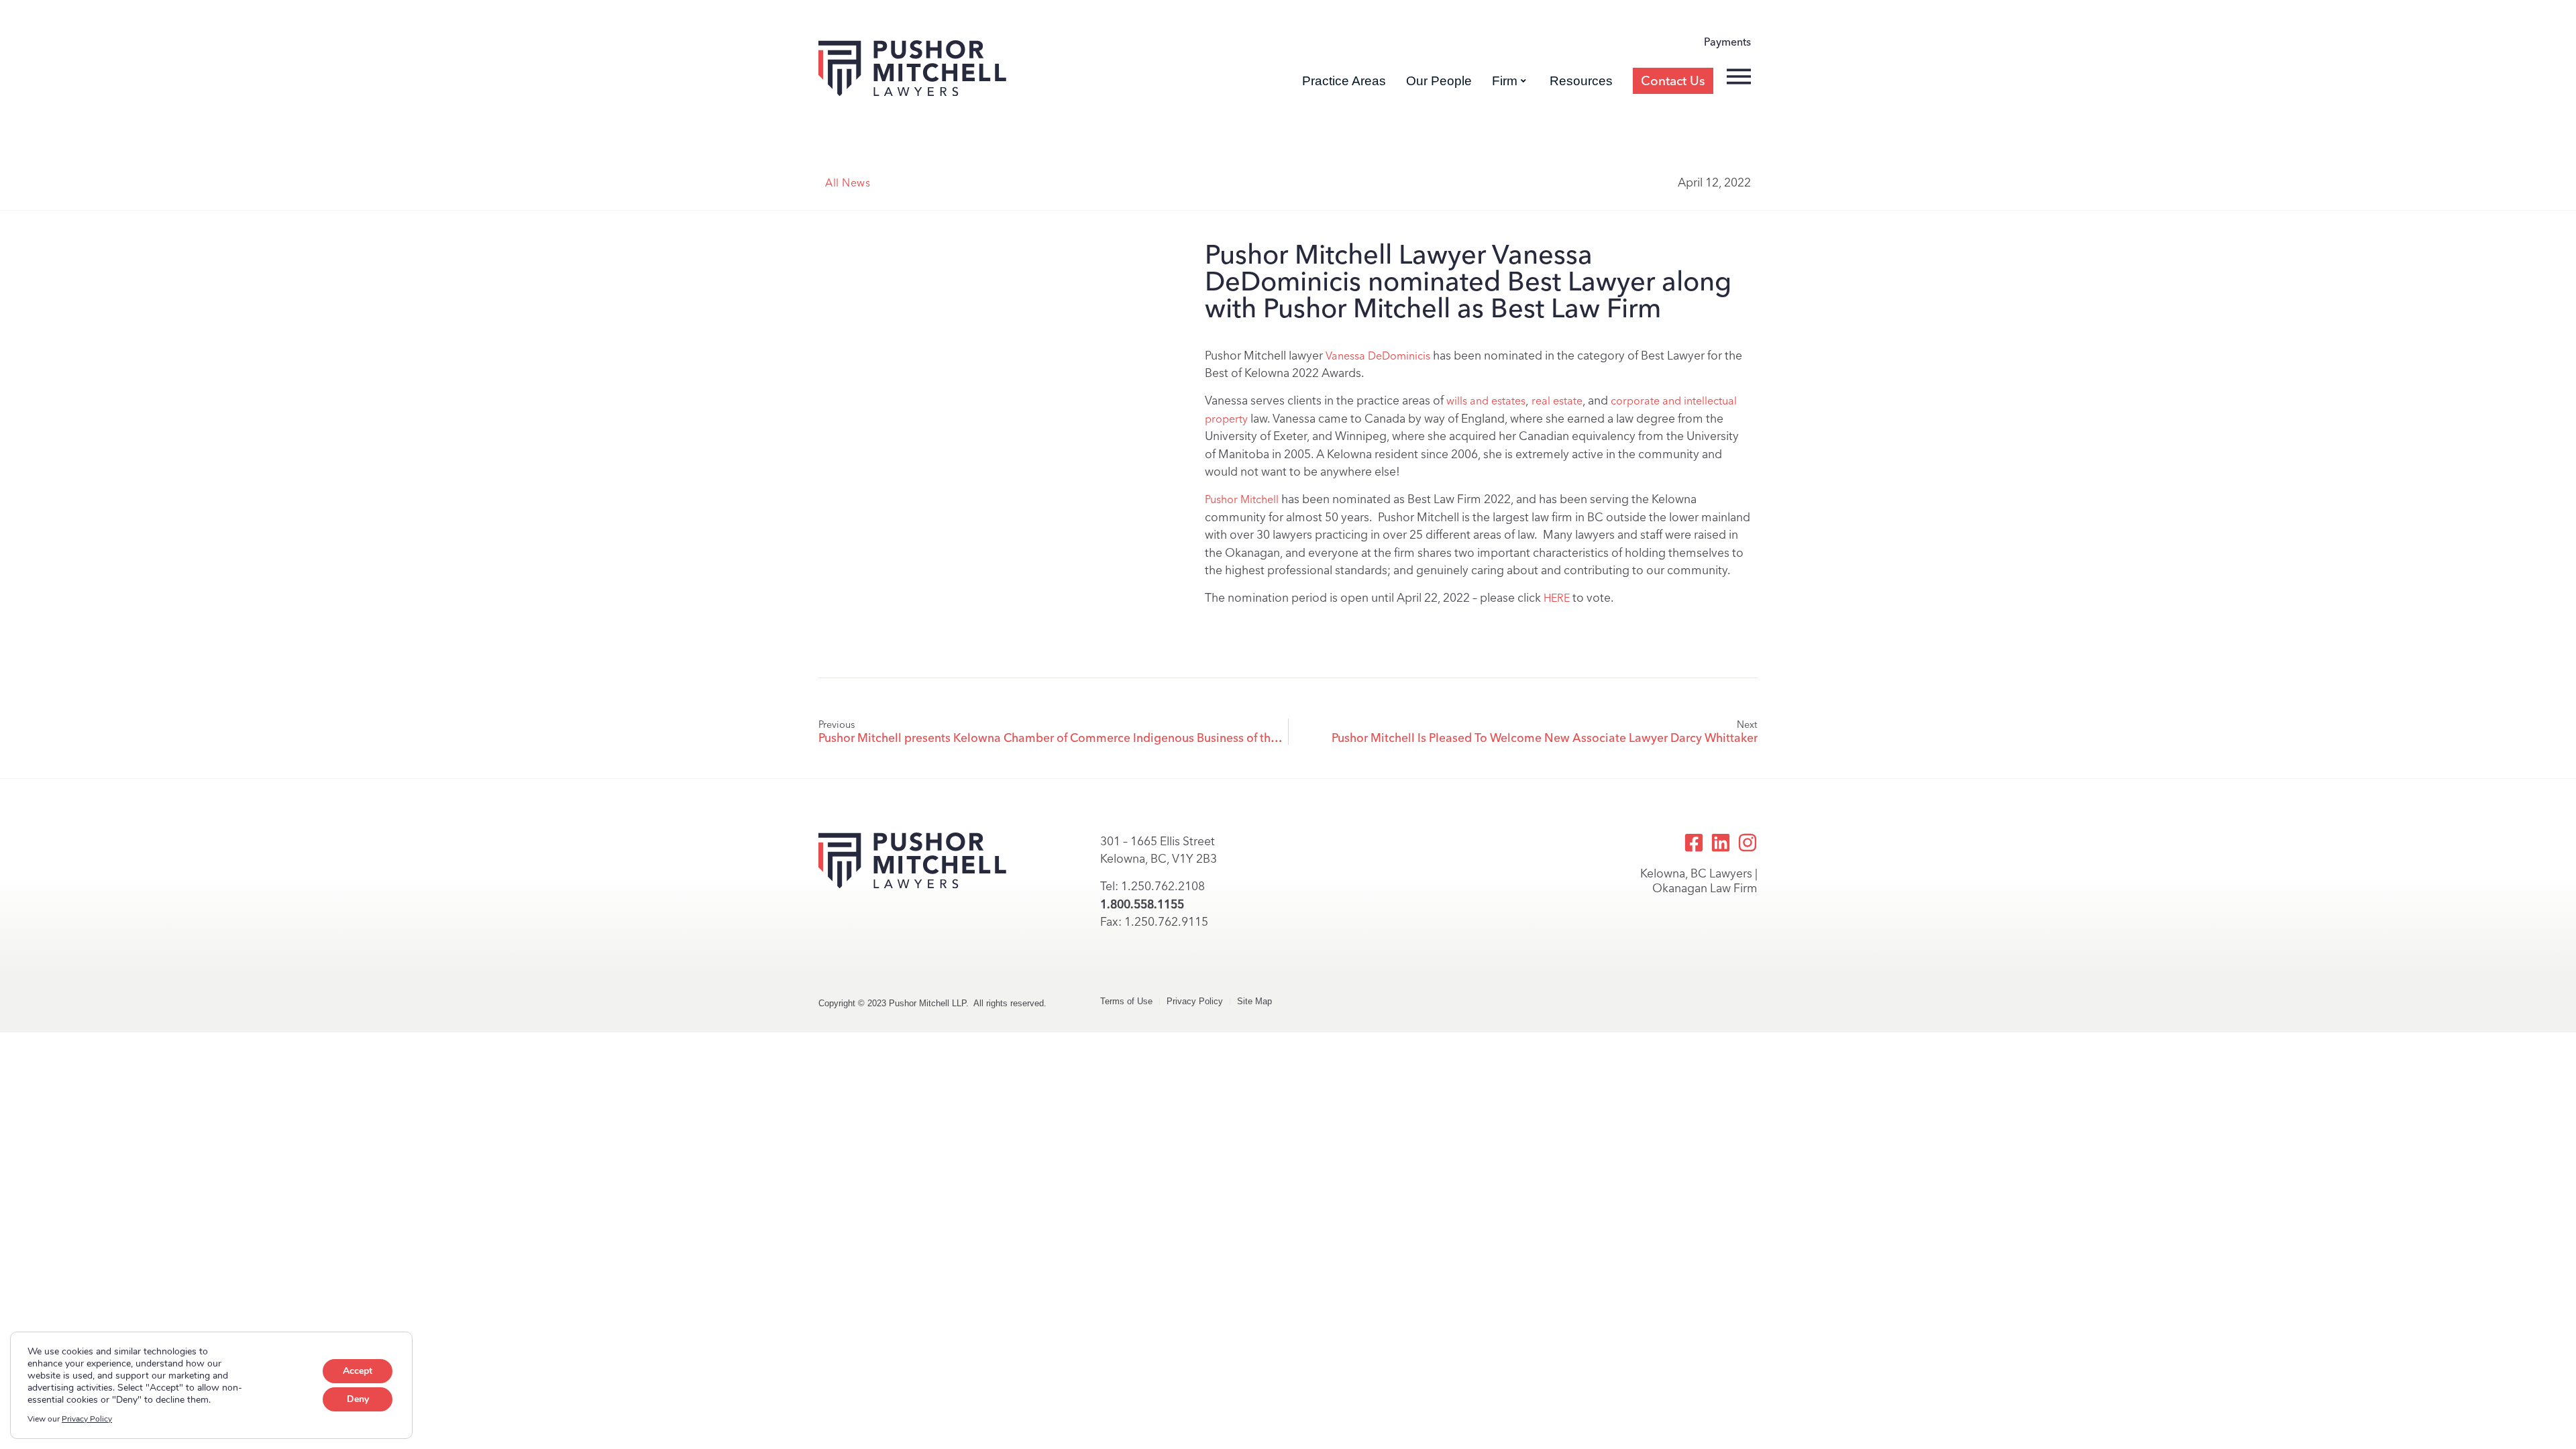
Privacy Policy (1195, 1001)
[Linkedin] (1721, 843)
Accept (358, 1371)
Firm (1505, 81)
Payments (1727, 42)
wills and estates (1486, 401)
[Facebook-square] (1694, 843)
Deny (358, 1399)
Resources (1581, 81)
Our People (1439, 81)
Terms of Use (1126, 1001)
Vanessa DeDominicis (1378, 356)
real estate (1557, 401)
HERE (1557, 598)
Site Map (1254, 1001)
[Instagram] (1748, 843)
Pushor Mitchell (1242, 499)
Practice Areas (1344, 81)
